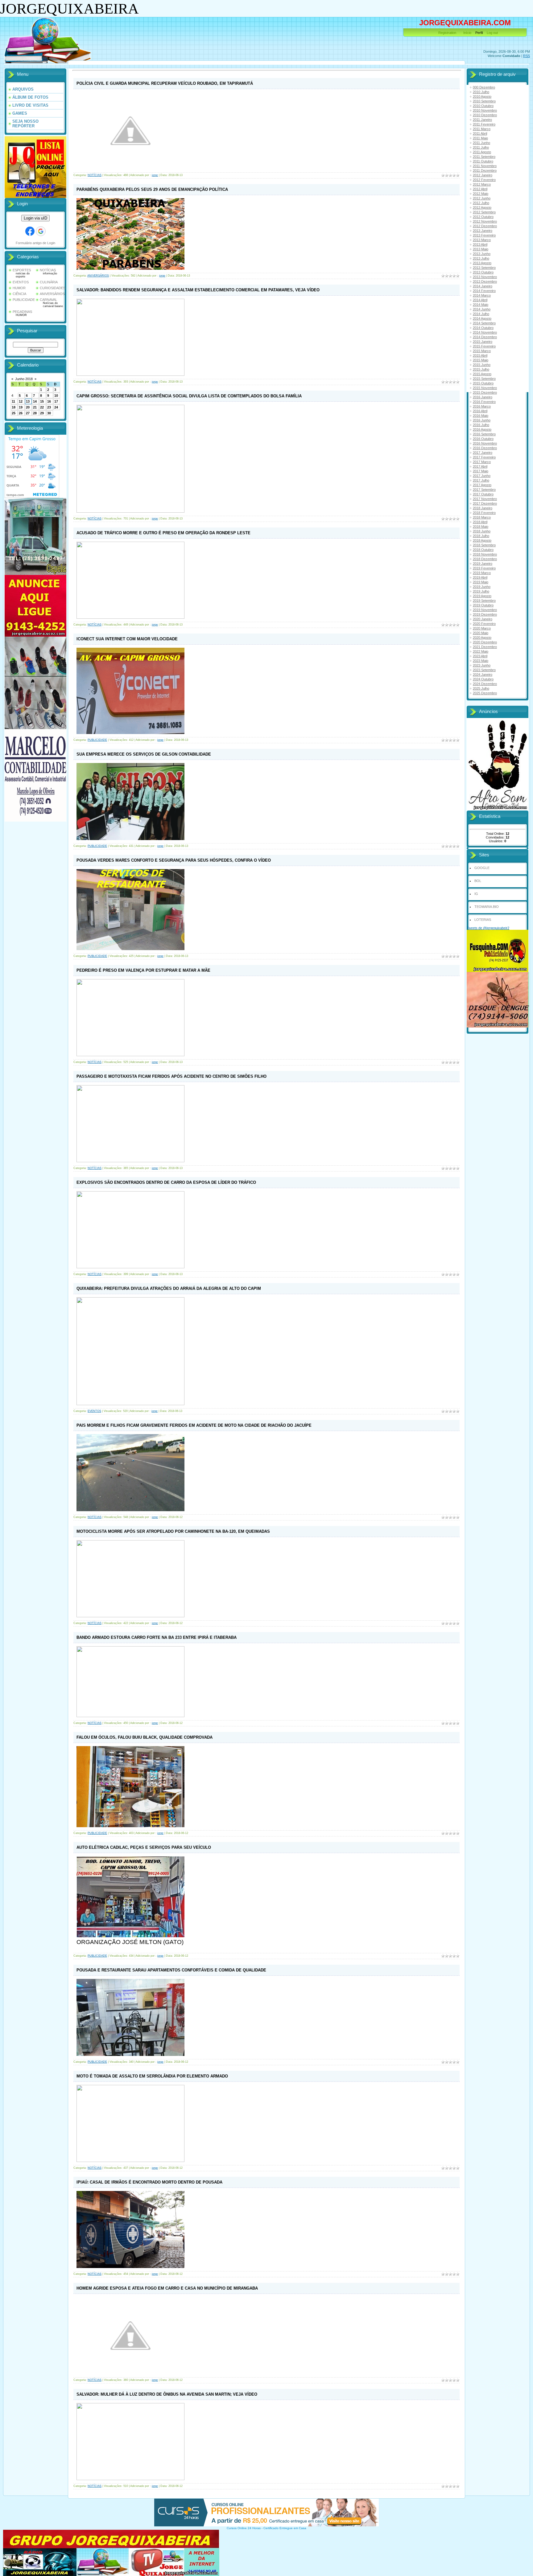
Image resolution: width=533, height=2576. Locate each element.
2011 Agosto (482, 152)
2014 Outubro (483, 328)
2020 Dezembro (485, 642)
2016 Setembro (484, 434)
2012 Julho (481, 203)
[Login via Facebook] (30, 231)
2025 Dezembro (485, 693)
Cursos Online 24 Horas (244, 2528)
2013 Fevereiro (484, 235)
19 (21, 407)
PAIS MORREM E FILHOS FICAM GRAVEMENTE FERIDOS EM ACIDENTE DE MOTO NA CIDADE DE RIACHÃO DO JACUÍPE (194, 1425)
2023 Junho (482, 665)
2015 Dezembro (485, 392)
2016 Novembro (485, 443)
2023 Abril (480, 656)
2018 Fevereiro (484, 513)
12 (21, 401)
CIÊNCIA (19, 294)
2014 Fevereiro (484, 291)
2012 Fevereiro (484, 180)
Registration (447, 33)
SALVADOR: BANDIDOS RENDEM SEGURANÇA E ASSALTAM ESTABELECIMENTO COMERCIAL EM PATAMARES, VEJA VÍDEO (198, 290)
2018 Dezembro (485, 559)
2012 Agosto (482, 207)
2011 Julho (481, 147)
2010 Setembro (484, 101)
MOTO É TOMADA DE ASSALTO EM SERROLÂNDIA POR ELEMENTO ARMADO (152, 2076)
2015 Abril (480, 355)
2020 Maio (481, 633)
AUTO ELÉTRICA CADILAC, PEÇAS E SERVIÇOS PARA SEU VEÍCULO (144, 1847)
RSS (527, 56)
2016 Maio (481, 416)
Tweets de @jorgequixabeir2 (488, 928)
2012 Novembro (485, 221)
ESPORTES (22, 270)
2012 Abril (480, 189)
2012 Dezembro (485, 226)
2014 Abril (480, 300)
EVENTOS (21, 282)
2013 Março (482, 240)
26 (21, 413)
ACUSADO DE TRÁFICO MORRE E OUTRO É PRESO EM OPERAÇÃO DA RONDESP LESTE (163, 533)
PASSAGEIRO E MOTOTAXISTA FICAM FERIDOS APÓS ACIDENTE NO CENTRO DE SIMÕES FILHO (171, 1076)
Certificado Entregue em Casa (285, 2528)
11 (13, 401)
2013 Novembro (485, 277)
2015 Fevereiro (484, 346)
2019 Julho (481, 591)
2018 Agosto (482, 540)
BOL (478, 881)
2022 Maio (481, 651)
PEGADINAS (22, 312)
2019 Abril (480, 577)
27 (28, 413)
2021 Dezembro (485, 647)
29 (42, 413)
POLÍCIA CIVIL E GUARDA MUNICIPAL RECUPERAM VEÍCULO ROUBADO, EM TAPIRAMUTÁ (165, 83)
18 (14, 407)
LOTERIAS (483, 920)
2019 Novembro (485, 610)
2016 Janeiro (483, 397)
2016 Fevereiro (484, 402)
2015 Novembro (485, 388)
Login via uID (35, 218)
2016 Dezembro (485, 448)
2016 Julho (481, 425)
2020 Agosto (482, 638)
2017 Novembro (485, 499)
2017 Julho (481, 480)
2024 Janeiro (483, 675)
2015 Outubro (483, 383)
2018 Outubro (483, 550)
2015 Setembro (484, 379)
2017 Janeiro (483, 453)
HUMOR (19, 288)
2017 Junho (482, 476)
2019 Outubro (483, 605)
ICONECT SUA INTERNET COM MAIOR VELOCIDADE (127, 639)
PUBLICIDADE (24, 300)
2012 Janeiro (483, 175)
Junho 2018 (24, 379)
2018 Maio (481, 527)
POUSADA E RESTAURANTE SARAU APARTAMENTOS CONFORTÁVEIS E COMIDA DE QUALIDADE (171, 1970)
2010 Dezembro (485, 115)
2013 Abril (480, 244)
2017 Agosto (482, 485)
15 (42, 401)
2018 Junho (482, 531)
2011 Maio (480, 138)
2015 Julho (481, 369)
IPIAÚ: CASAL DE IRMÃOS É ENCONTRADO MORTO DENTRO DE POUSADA (149, 2182)
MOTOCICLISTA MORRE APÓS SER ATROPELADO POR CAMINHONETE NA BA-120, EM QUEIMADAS (173, 1531)
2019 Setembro (484, 601)
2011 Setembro (484, 157)
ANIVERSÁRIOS (52, 294)
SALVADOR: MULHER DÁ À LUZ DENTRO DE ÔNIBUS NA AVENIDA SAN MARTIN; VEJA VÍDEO (167, 2394)
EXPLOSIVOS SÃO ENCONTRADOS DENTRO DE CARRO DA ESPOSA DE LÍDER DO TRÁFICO (166, 1182)
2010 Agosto (482, 96)
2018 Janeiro (483, 508)
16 (49, 401)
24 (56, 407)
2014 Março (482, 295)
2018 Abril (480, 522)
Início (467, 33)
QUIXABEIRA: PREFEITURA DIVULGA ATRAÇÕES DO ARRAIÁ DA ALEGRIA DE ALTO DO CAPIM (169, 1288)
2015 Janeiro (483, 342)
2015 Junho (482, 365)
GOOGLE (482, 868)
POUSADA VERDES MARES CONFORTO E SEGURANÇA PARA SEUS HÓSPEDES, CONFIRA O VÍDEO (174, 860)
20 (28, 407)
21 (35, 407)
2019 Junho (482, 587)
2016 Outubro (483, 439)
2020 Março (482, 628)
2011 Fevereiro (484, 124)
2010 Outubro (483, 106)
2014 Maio (481, 305)
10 (56, 396)
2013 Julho (481, 258)
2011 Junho (481, 143)
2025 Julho (481, 688)
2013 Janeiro (483, 231)
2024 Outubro (483, 679)
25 (14, 413)
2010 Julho (481, 92)
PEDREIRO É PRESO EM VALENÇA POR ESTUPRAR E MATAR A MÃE (143, 970)
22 (42, 407)
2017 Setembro (484, 490)
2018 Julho (481, 536)
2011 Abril (480, 133)
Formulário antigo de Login (35, 243)
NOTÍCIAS (48, 270)
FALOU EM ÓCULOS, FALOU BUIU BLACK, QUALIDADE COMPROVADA (145, 1737)
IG (476, 894)
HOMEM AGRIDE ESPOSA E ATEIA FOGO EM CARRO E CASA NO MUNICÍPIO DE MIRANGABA (167, 2288)
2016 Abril (480, 411)
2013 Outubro (483, 272)
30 (49, 413)
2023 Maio (481, 661)
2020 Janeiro (483, 619)
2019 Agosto (482, 596)
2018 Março (482, 517)
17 (56, 401)
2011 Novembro (485, 166)
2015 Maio (481, 360)
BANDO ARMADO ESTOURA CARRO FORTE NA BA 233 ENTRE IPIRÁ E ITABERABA (157, 1637)
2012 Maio (481, 194)
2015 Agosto (482, 374)
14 (35, 401)
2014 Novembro (485, 332)
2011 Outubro (483, 161)
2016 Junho (482, 420)
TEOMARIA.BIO (487, 907)
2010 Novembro (485, 110)
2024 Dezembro (485, 684)
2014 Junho (482, 309)
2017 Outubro (483, 494)
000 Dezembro (484, 87)
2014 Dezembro (485, 337)
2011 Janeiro (482, 120)
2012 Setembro (484, 212)
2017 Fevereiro (484, 457)
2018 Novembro (485, 554)
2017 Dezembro (485, 503)
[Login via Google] (41, 231)
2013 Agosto (482, 263)
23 (49, 407)
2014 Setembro (484, 323)
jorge (155, 175)
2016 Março (482, 406)
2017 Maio (481, 471)
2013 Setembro (484, 268)
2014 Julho (481, 314)
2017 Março (482, 462)
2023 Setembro (484, 670)
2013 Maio (481, 249)
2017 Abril (480, 466)
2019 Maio (481, 582)
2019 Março (482, 573)
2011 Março (482, 129)
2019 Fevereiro (484, 568)
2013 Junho (482, 254)
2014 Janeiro (483, 286)
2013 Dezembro (485, 281)
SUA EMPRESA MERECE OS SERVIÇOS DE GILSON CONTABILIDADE (144, 754)
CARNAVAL (48, 300)
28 (35, 413)
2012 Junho (482, 198)
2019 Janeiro (483, 564)
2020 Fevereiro (484, 624)
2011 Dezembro (485, 170)
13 (28, 401)
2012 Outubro (483, 217)
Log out (492, 33)
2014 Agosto (482, 318)
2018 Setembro (484, 545)
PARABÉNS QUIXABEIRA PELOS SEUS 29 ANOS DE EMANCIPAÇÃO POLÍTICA (152, 189)
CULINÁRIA (49, 282)
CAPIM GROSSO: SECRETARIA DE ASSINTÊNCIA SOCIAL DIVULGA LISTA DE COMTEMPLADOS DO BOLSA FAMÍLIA (189, 396)
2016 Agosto (482, 429)
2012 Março (482, 184)
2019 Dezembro (485, 614)
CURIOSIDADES (53, 288)
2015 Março (482, 351)
